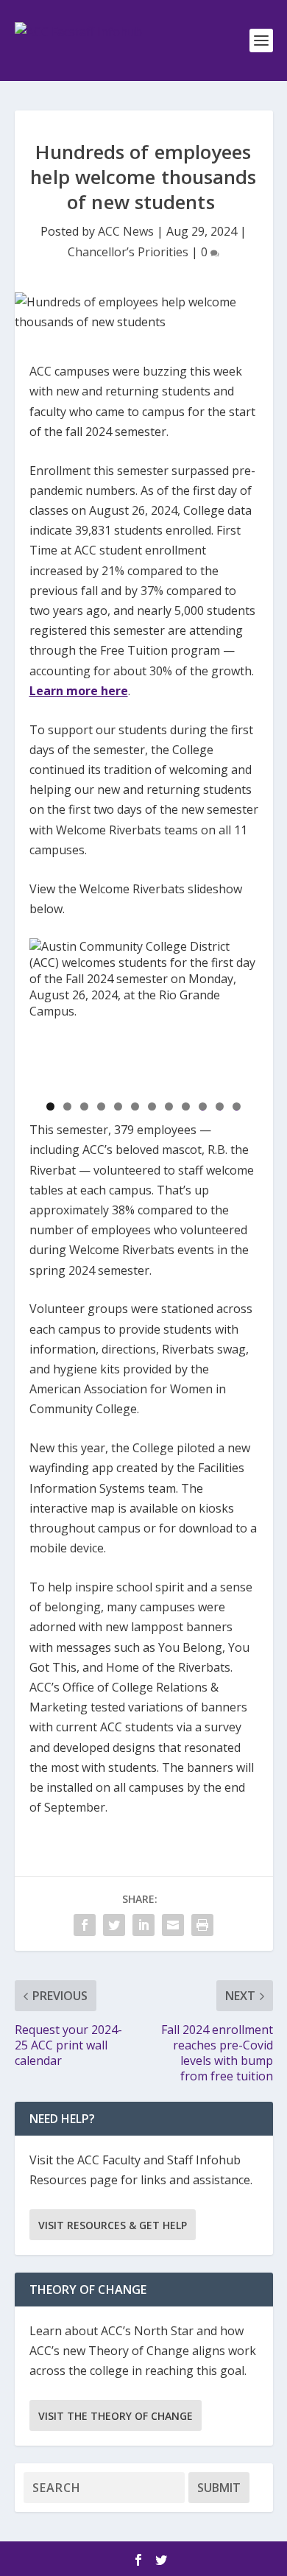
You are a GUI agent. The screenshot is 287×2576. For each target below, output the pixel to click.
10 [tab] (203, 1106)
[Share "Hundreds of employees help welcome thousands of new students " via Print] (202, 1925)
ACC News (126, 231)
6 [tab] (135, 1106)
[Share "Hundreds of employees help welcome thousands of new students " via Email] (173, 1925)
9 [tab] (186, 1106)
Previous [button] (48, 1010)
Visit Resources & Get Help (113, 2225)
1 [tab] (50, 1106)
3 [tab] (84, 1106)
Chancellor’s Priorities (128, 252)
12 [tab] (237, 1106)
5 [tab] (118, 1106)
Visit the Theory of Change (116, 2416)
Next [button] (240, 1010)
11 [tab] (220, 1106)
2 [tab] (67, 1106)
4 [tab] (101, 1106)
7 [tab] (152, 1106)
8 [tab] (169, 1106)
